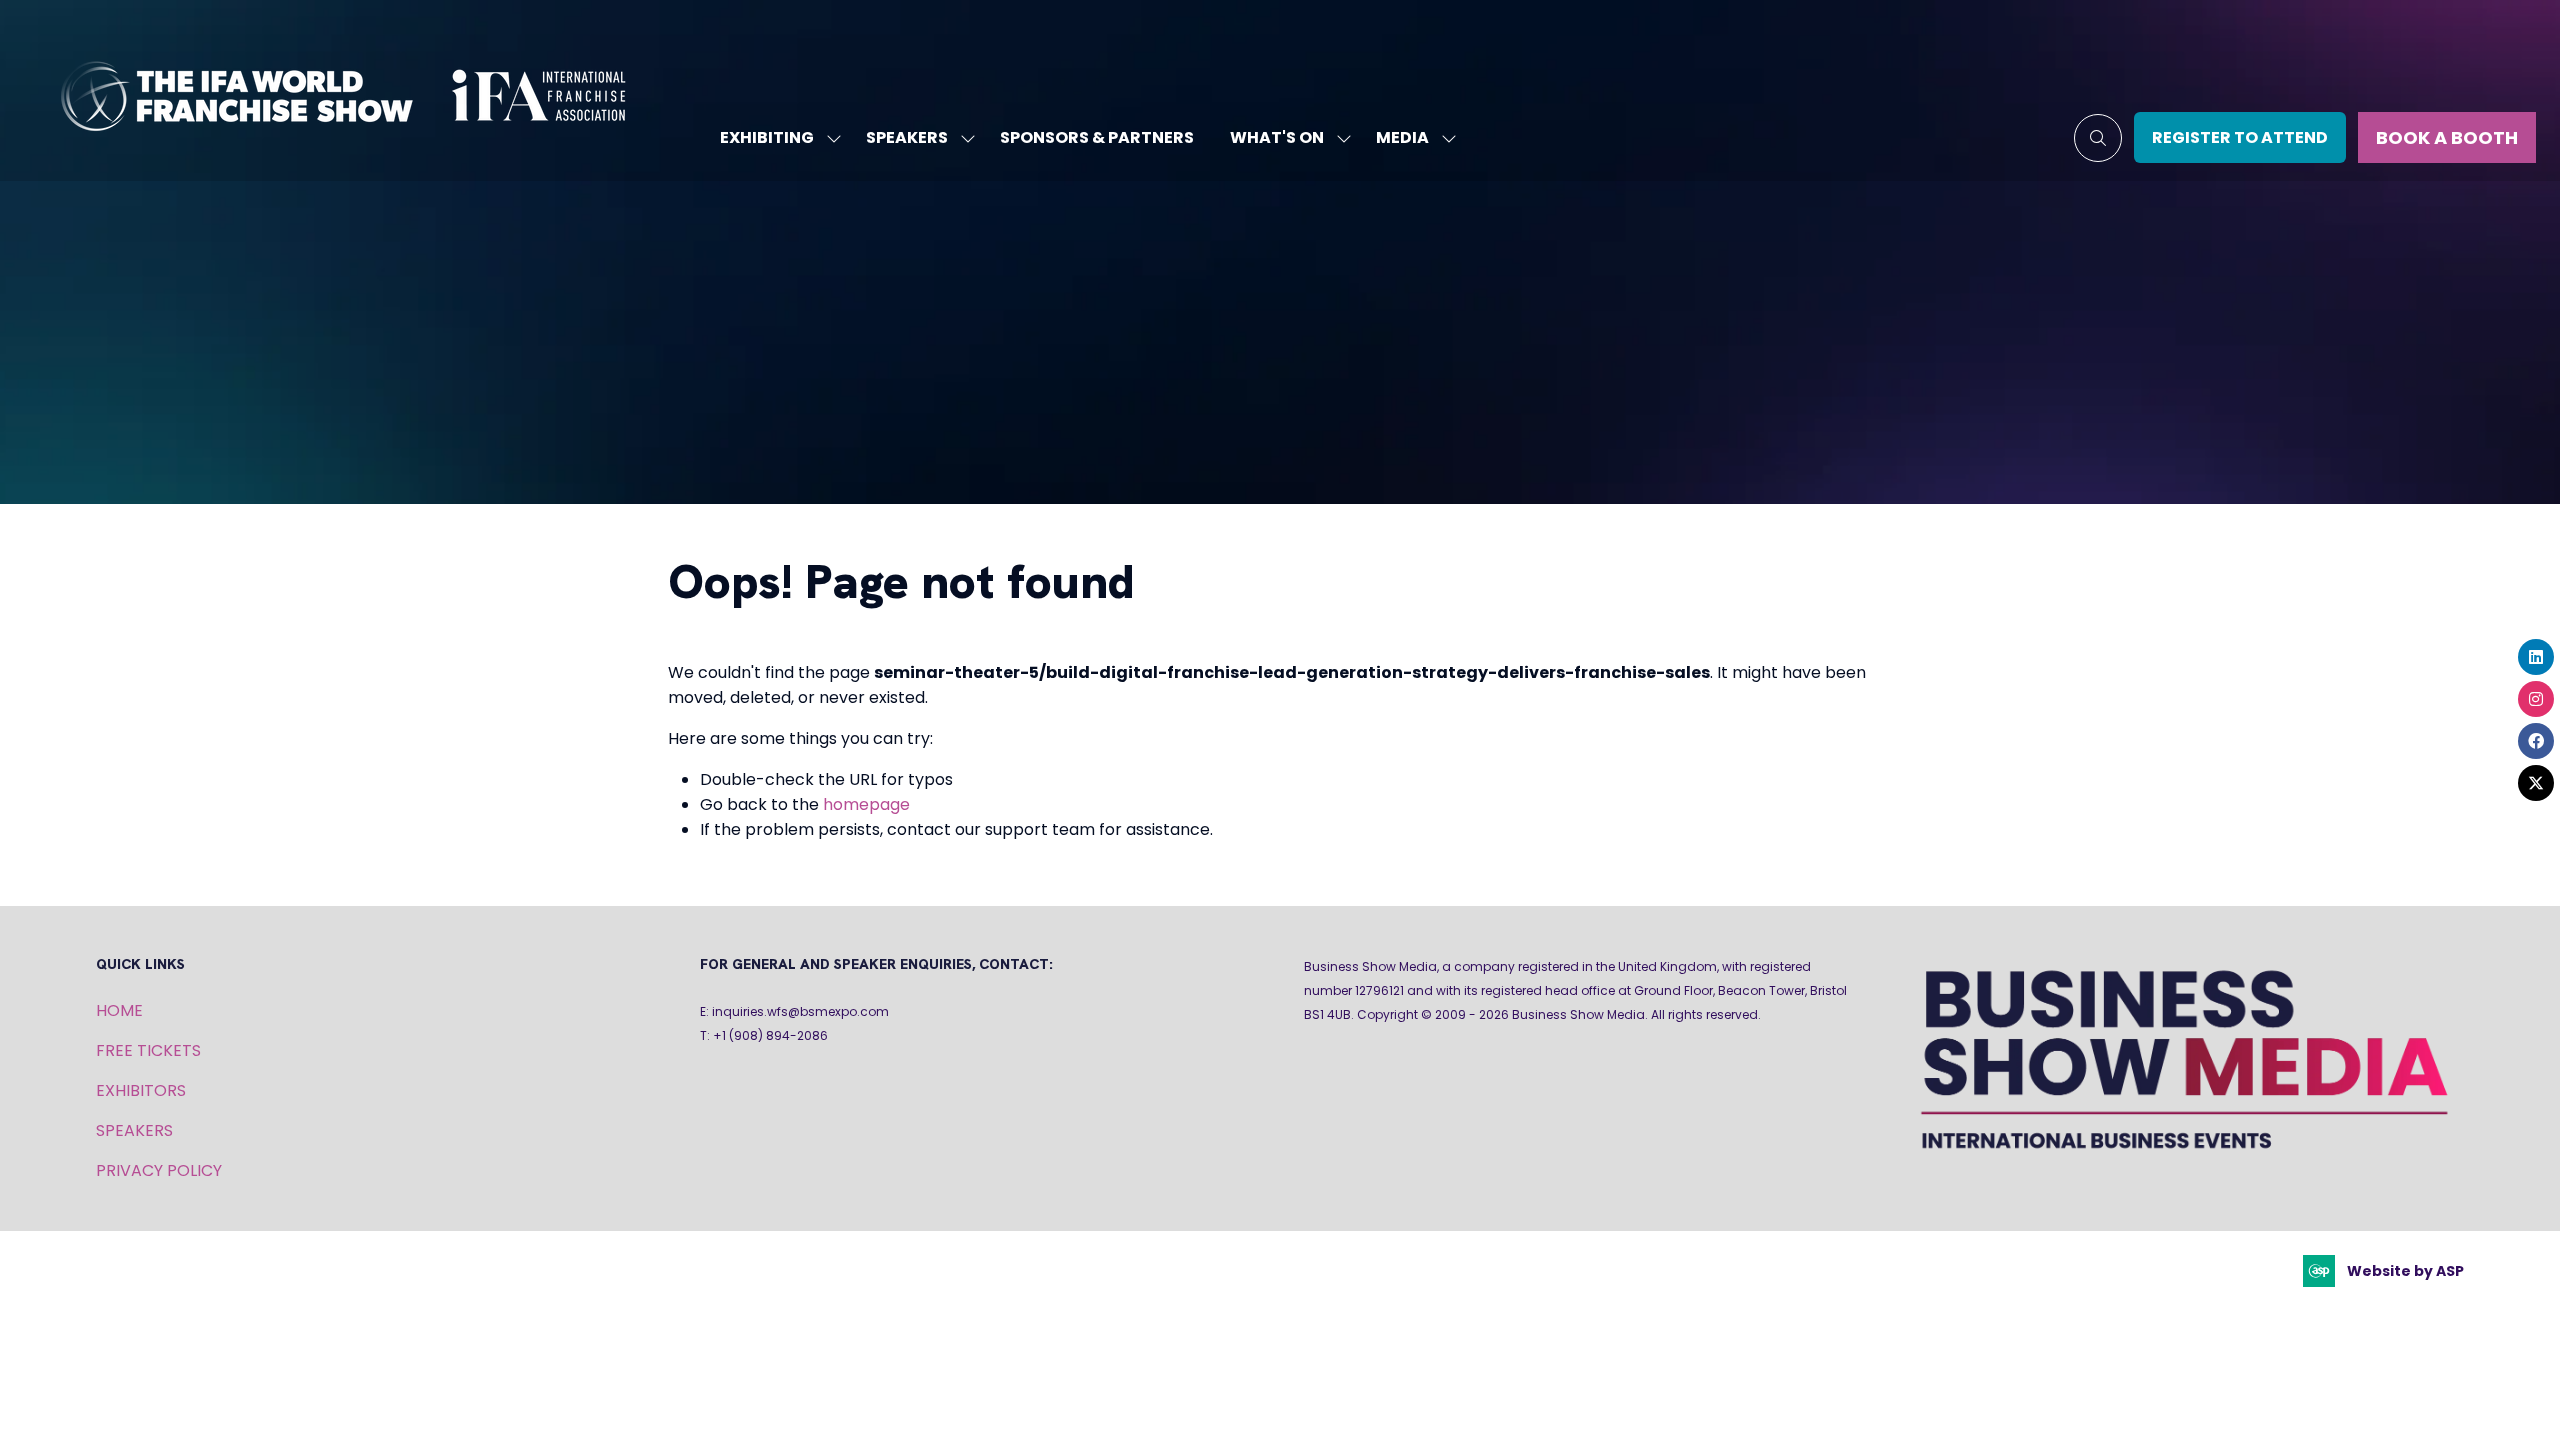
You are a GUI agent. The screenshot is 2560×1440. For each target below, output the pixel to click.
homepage (866, 804)
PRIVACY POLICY (159, 1170)
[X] (2536, 783)
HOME (119, 1010)
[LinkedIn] (2536, 657)
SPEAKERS (907, 137)
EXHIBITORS (141, 1090)
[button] (2098, 138)
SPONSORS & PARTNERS (1097, 137)
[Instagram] (2536, 699)
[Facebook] (2536, 741)
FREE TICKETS (148, 1050)
